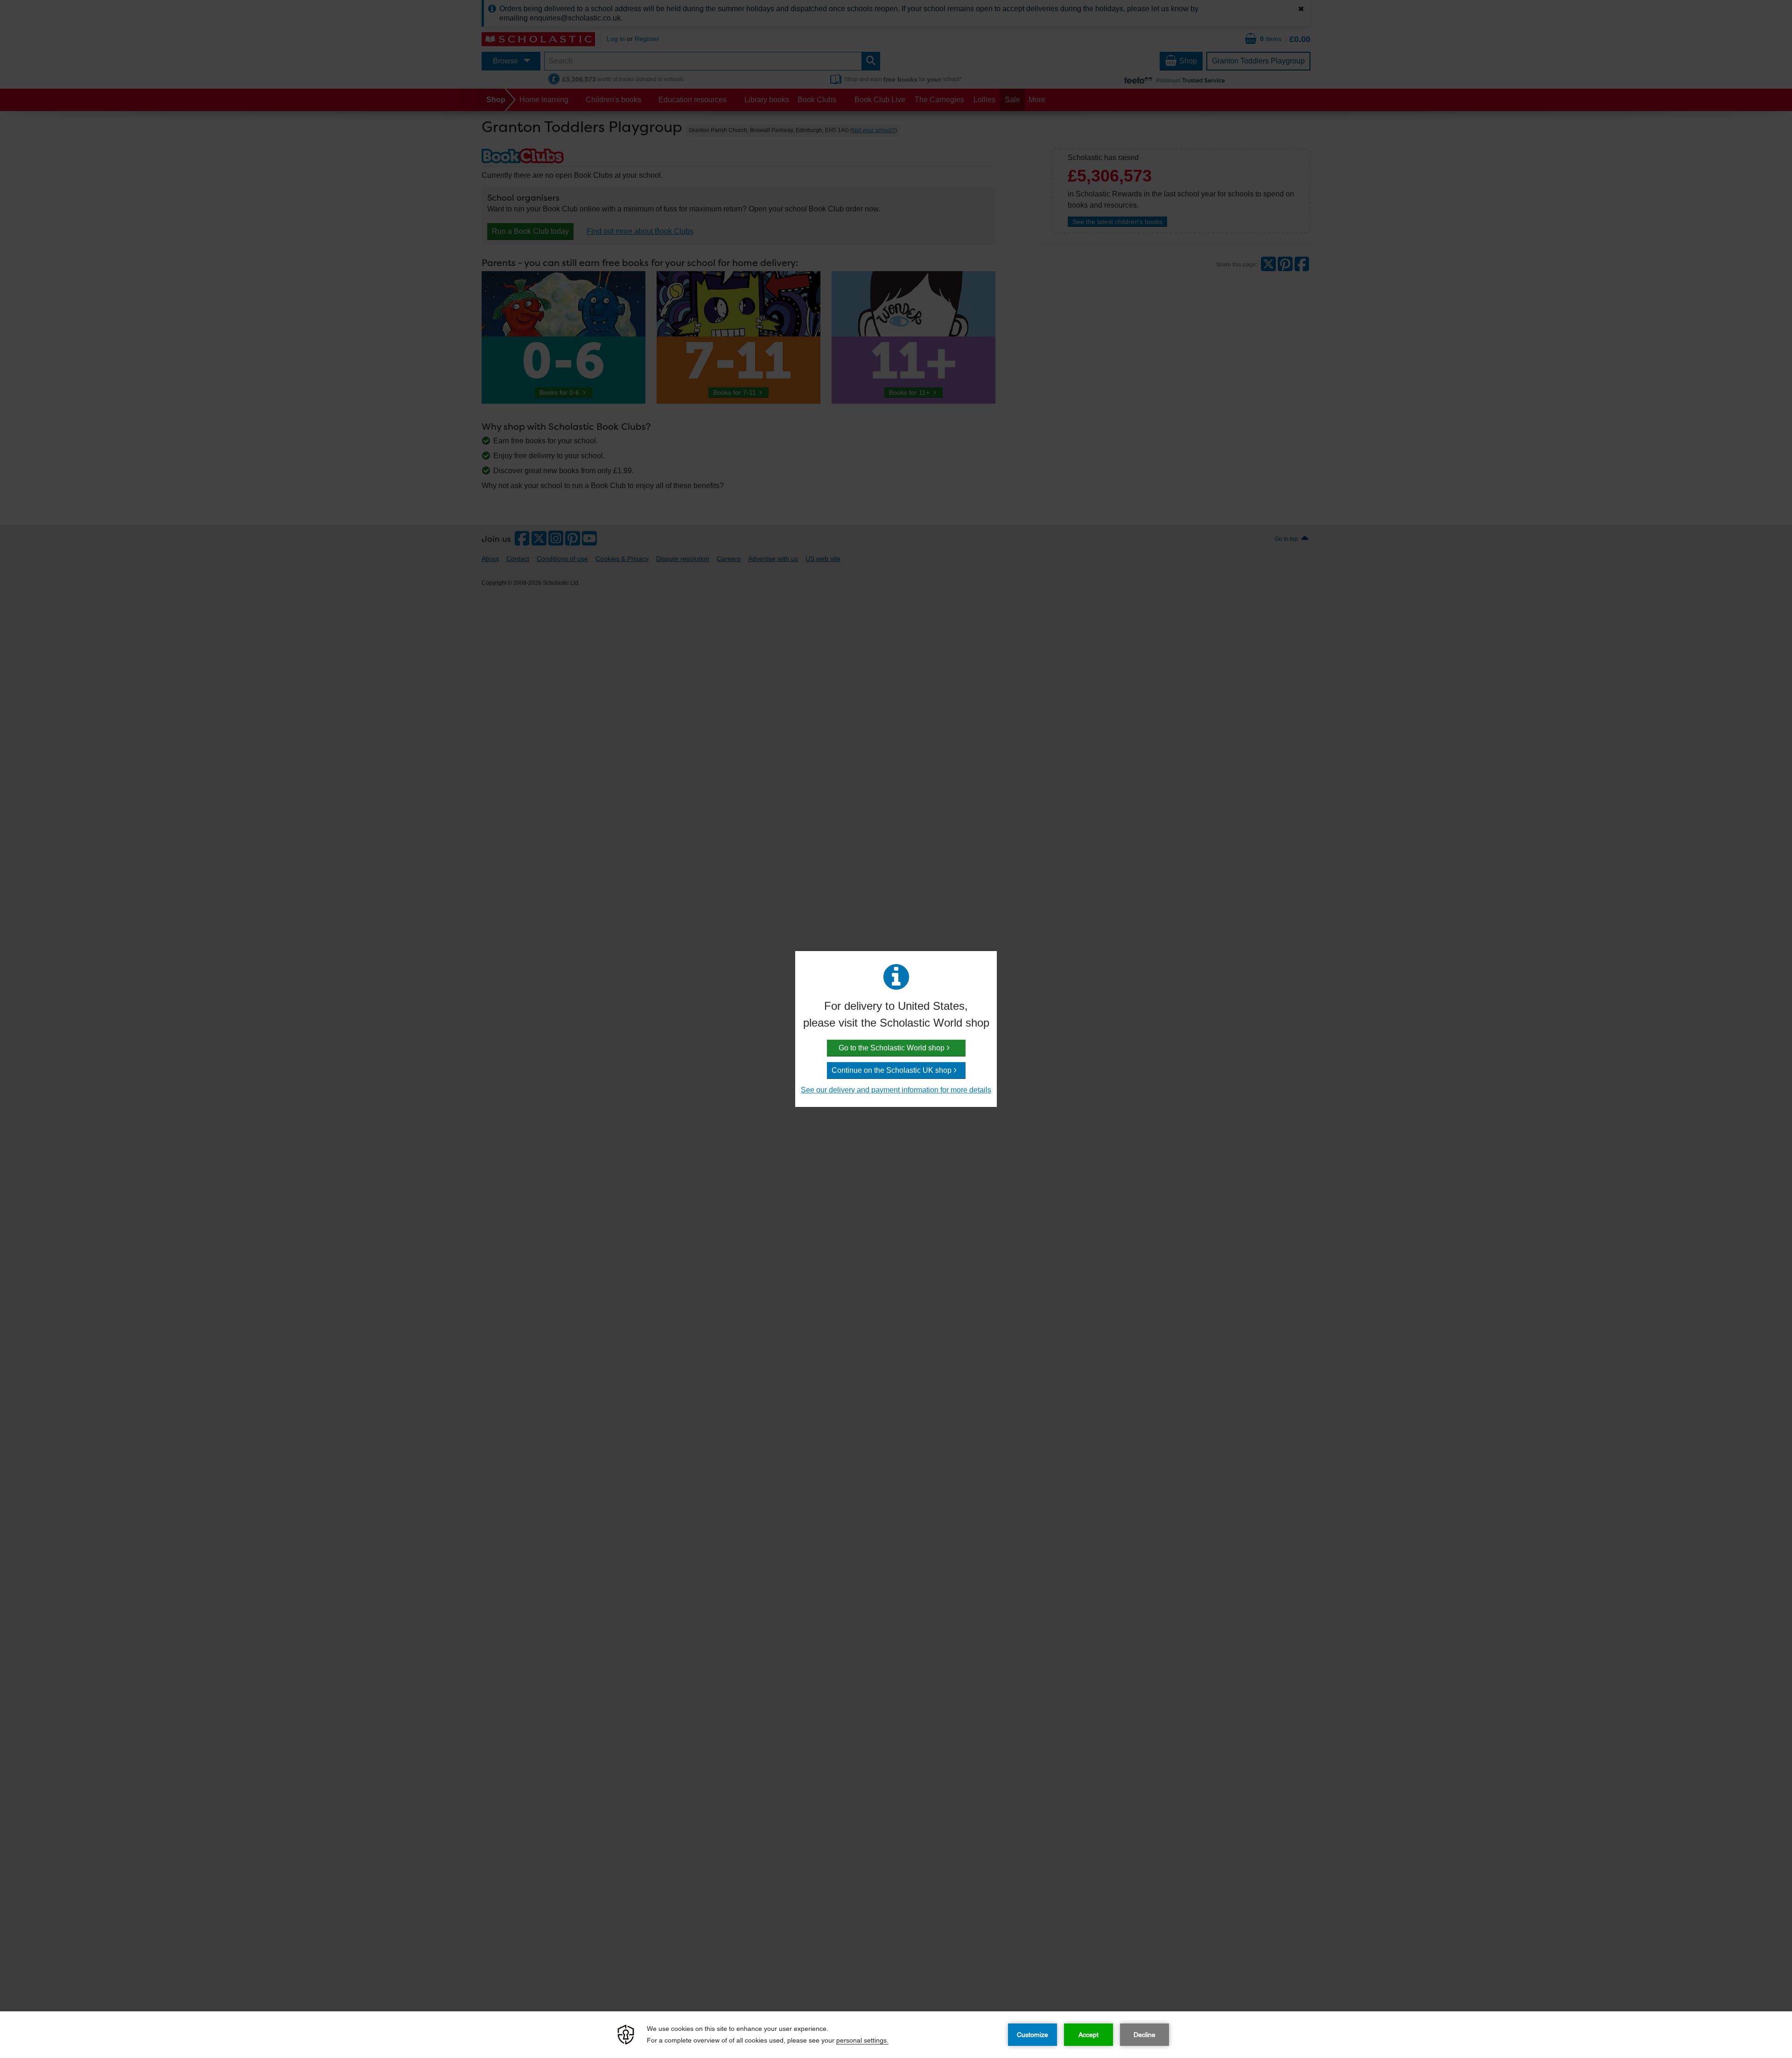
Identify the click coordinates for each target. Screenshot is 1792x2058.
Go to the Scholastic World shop (892, 1048)
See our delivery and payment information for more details (896, 1090)
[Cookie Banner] (896, 2035)
